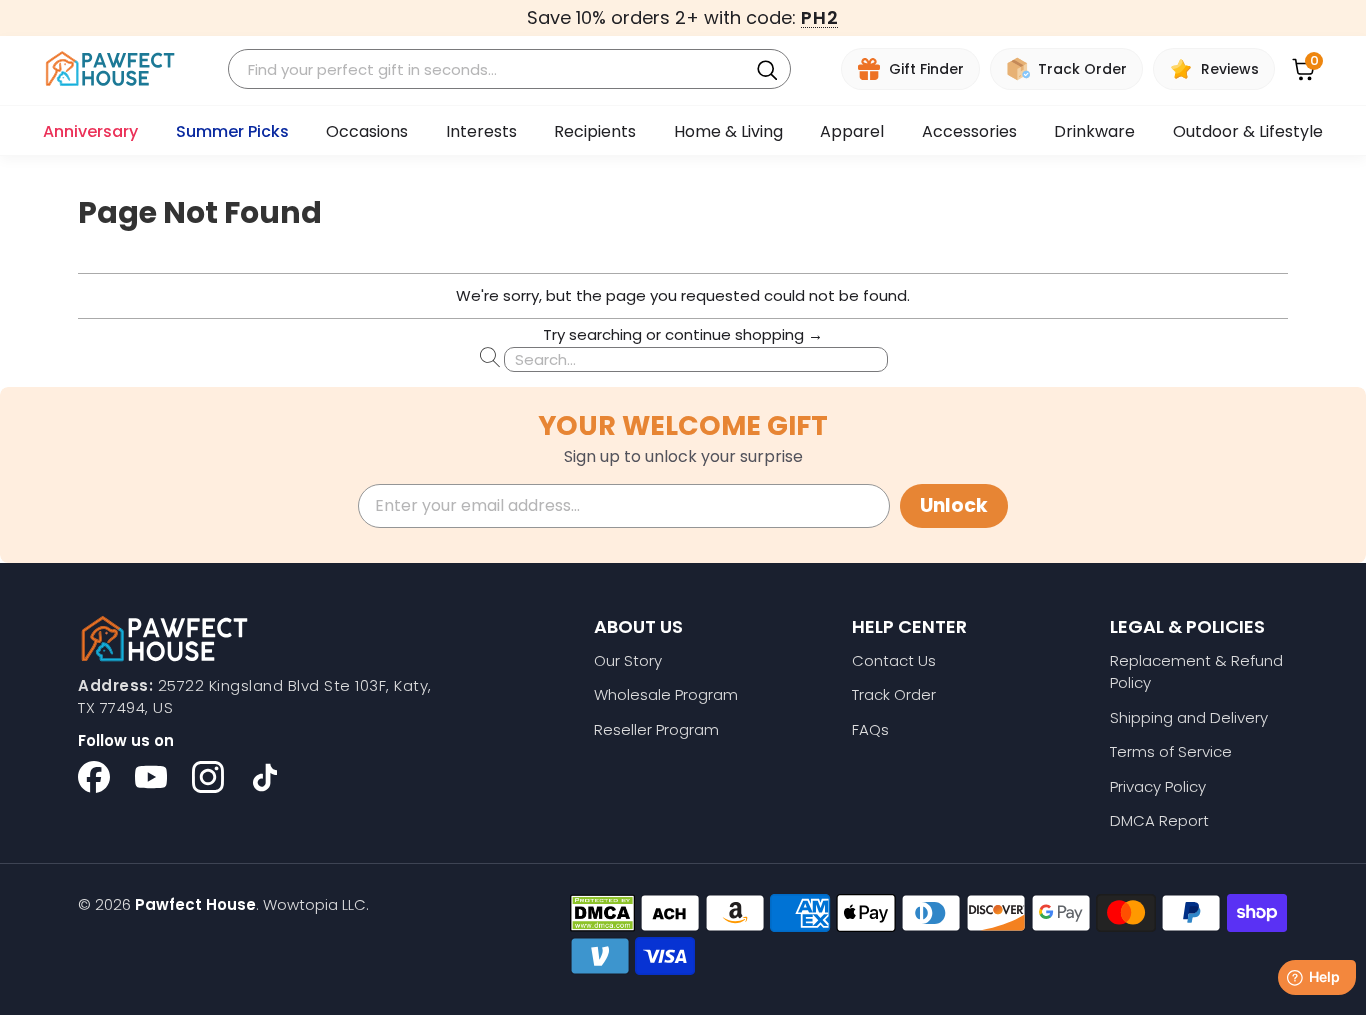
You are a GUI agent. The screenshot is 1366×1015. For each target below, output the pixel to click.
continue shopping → (744, 334)
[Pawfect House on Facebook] (94, 777)
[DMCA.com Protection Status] (602, 913)
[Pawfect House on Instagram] (208, 777)
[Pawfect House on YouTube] (151, 777)
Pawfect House (195, 904)
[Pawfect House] (110, 69)
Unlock (954, 505)
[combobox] (491, 69)
